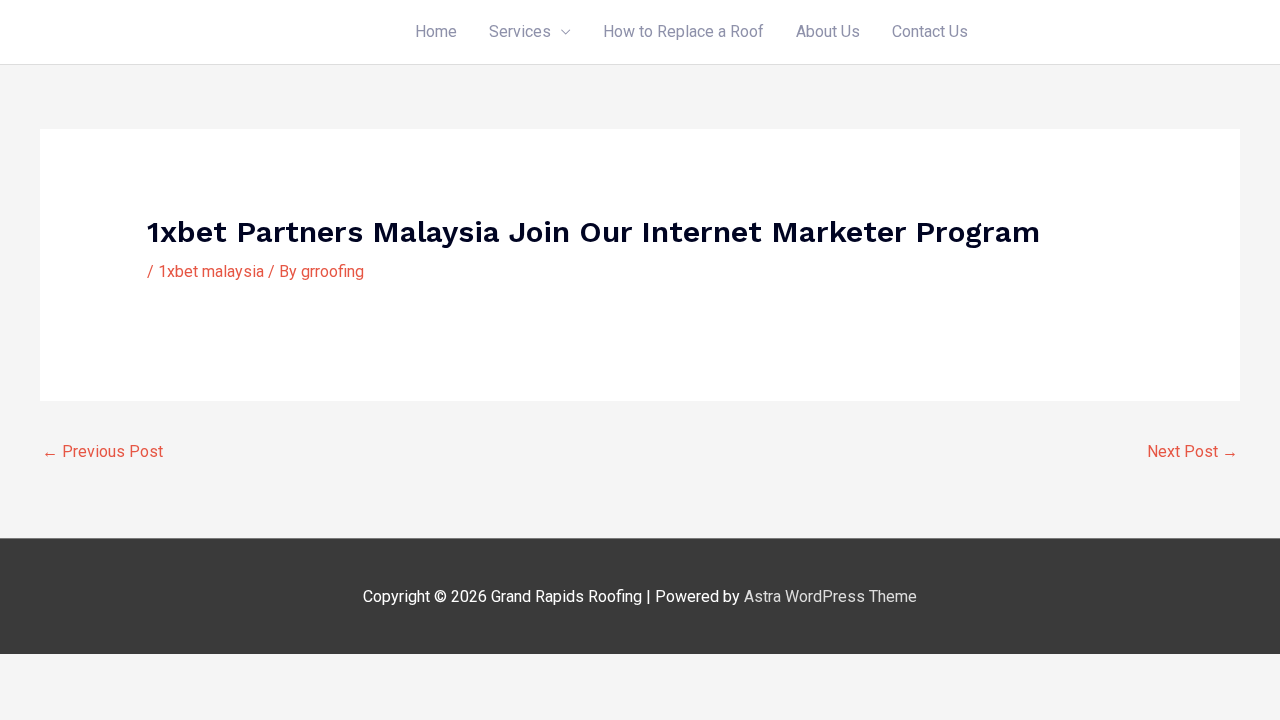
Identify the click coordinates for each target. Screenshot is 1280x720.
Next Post (1192, 451)
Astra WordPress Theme (830, 596)
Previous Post (102, 451)
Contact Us (930, 31)
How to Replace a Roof (683, 31)
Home (436, 31)
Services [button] (520, 31)
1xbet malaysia (211, 271)
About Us (828, 31)
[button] (1112, 32)
